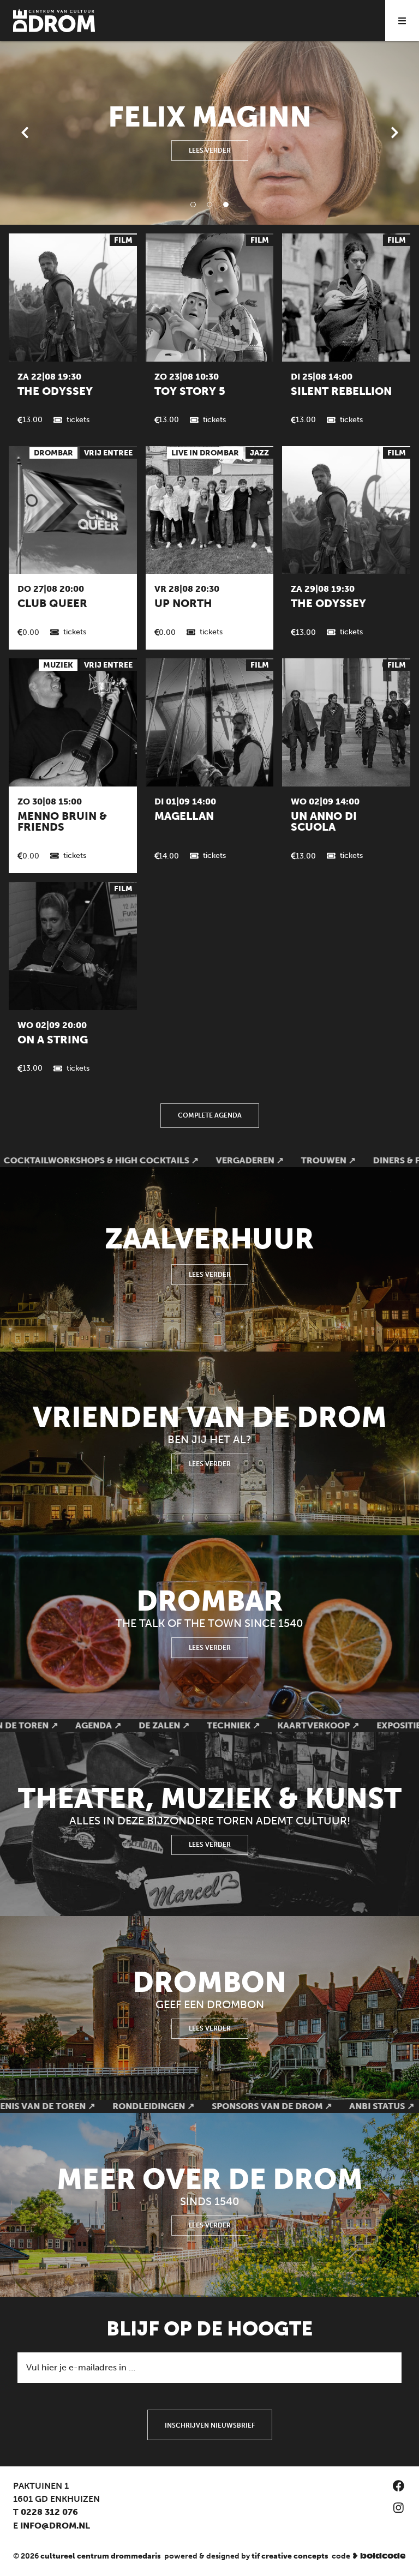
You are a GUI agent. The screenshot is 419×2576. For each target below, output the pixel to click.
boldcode (383, 2556)
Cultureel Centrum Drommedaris (101, 2556)
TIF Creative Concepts (290, 2556)
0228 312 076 (49, 2512)
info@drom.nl (55, 2526)
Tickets (78, 420)
